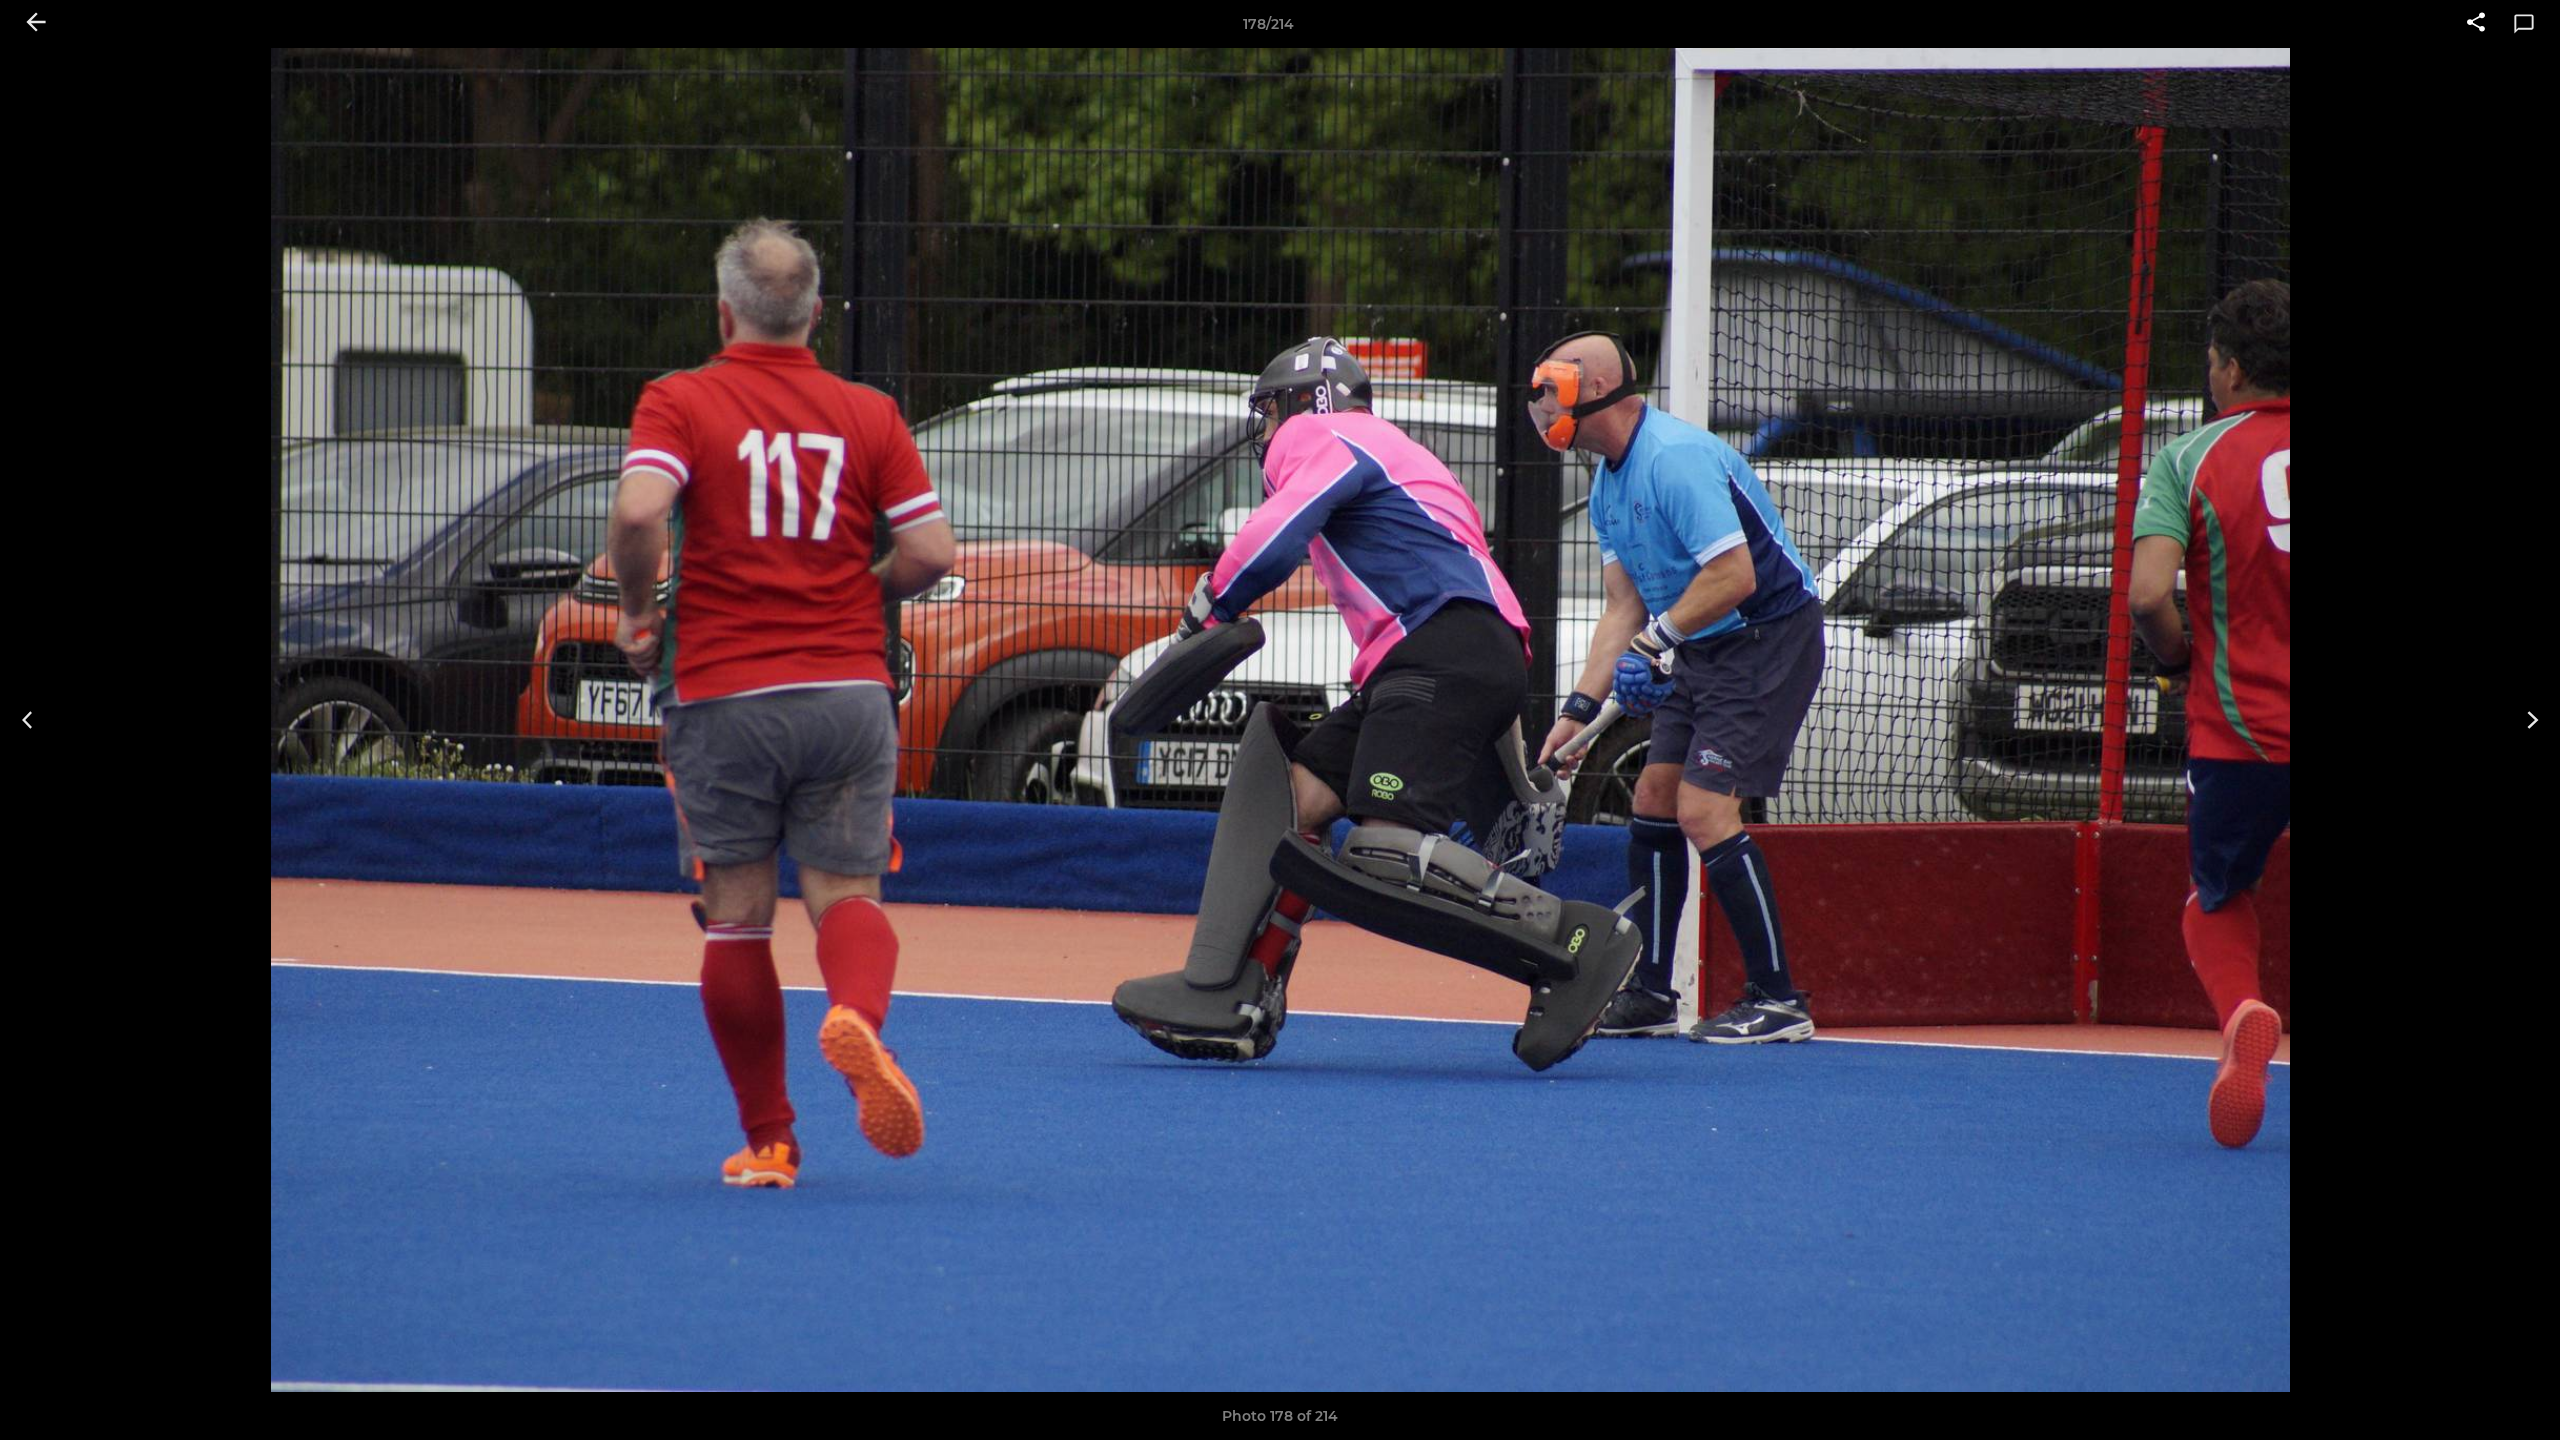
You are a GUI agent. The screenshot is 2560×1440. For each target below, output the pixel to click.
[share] (2476, 24)
